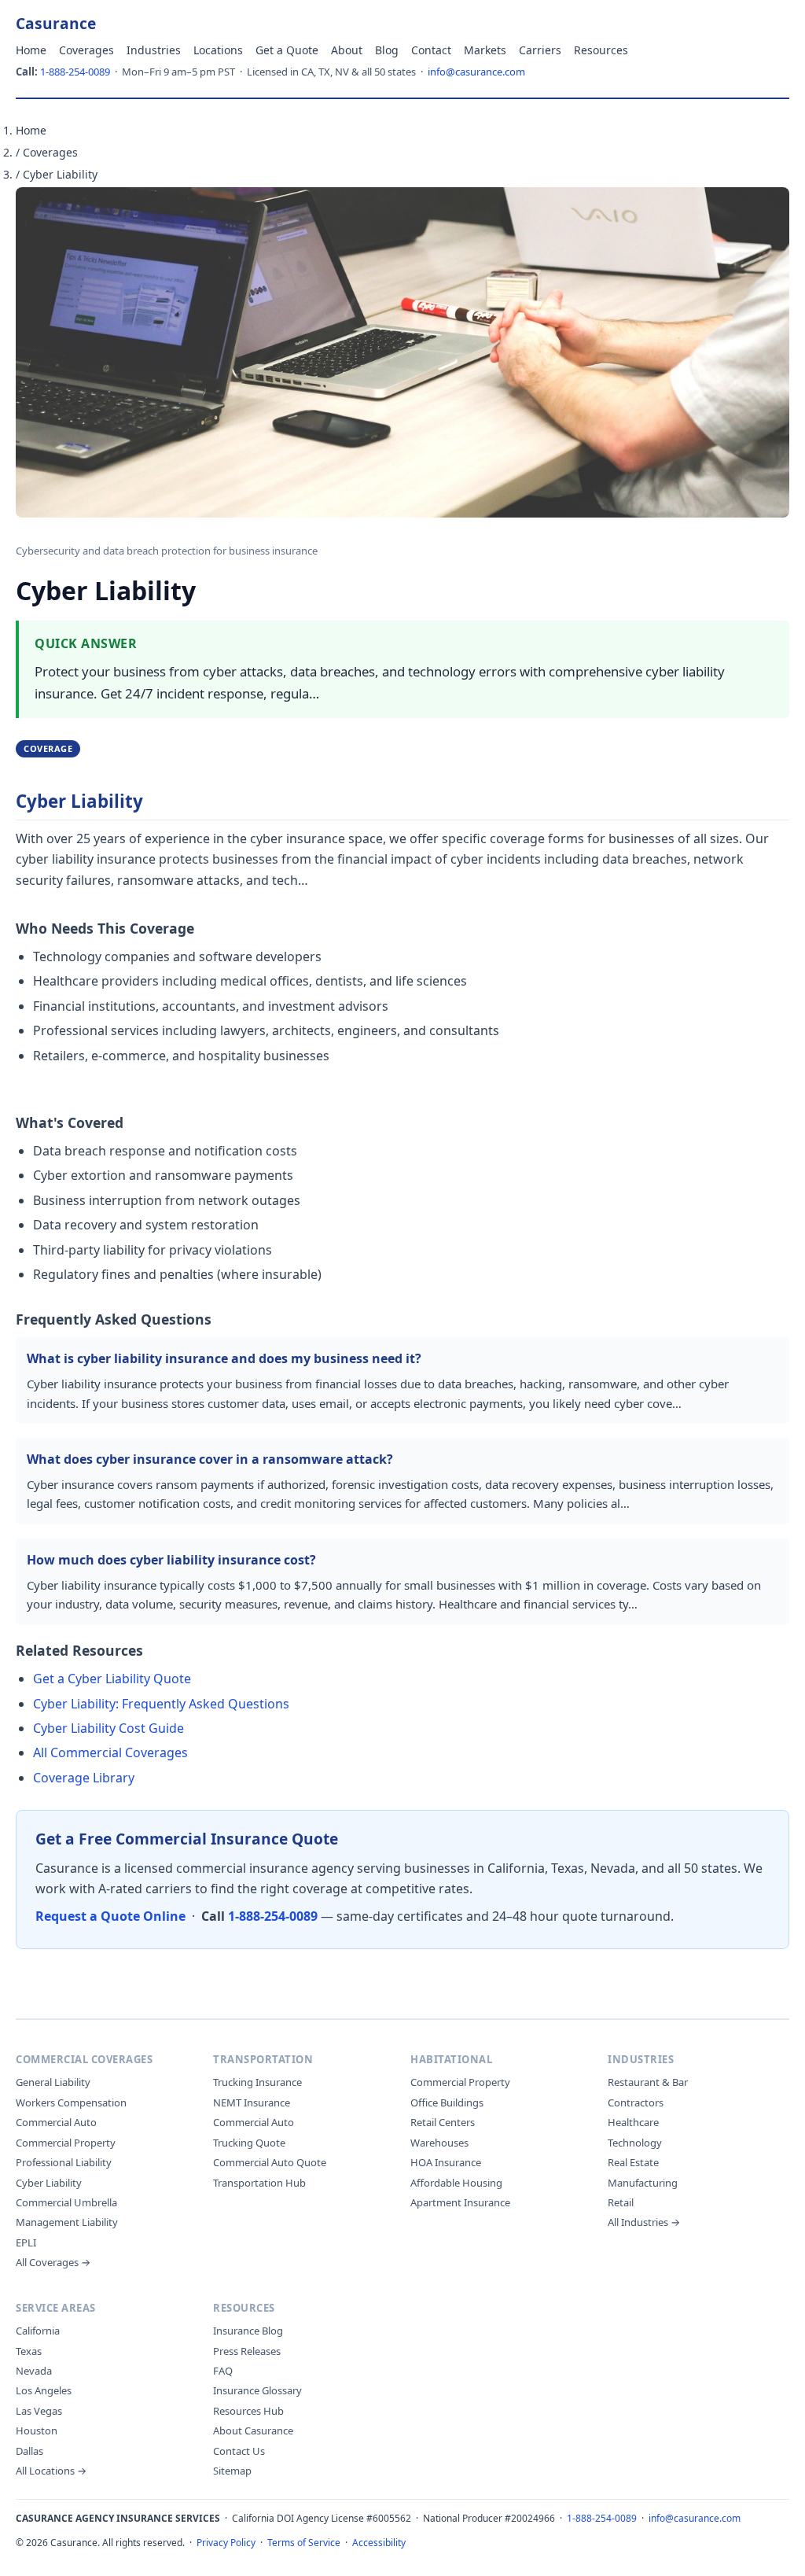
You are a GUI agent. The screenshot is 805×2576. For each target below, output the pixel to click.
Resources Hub (248, 2411)
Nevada (34, 2371)
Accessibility (379, 2543)
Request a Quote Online (110, 1916)
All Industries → (644, 2222)
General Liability (53, 2082)
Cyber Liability (49, 2183)
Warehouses (439, 2143)
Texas (29, 2351)
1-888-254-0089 (75, 72)
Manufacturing (643, 2183)
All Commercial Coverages (110, 1752)
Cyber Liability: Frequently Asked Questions (161, 1704)
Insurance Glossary (257, 2390)
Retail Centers (443, 2122)
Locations (218, 50)
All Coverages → (53, 2262)
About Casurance (253, 2430)
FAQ (223, 2371)
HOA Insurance (446, 2162)
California (38, 2331)
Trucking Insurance (257, 2082)
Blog (387, 50)
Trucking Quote (249, 2143)
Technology (635, 2143)
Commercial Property (66, 2143)
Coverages (86, 50)
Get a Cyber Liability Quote (112, 1679)
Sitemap (232, 2471)
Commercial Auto (56, 2122)
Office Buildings (447, 2102)
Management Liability (67, 2222)
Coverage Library (84, 1778)
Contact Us (239, 2451)
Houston (37, 2430)
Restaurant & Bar (648, 2082)
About (347, 50)
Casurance (56, 23)
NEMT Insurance (252, 2102)
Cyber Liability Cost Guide (108, 1728)
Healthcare (633, 2122)
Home (31, 50)
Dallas (29, 2451)
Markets (485, 50)
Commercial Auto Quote (270, 2162)
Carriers (540, 50)
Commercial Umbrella (66, 2202)
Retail (621, 2202)
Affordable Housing (456, 2183)
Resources (601, 50)
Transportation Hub (259, 2183)
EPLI (26, 2242)
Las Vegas (39, 2411)
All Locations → (51, 2471)
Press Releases (247, 2351)
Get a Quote (287, 50)
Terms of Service (304, 2543)
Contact (431, 50)
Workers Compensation (71, 2102)
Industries (154, 50)
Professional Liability (64, 2162)
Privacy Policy (226, 2543)
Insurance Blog (248, 2331)
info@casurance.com (476, 72)
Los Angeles (44, 2390)
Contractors (636, 2102)
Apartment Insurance (460, 2202)
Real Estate (633, 2162)
